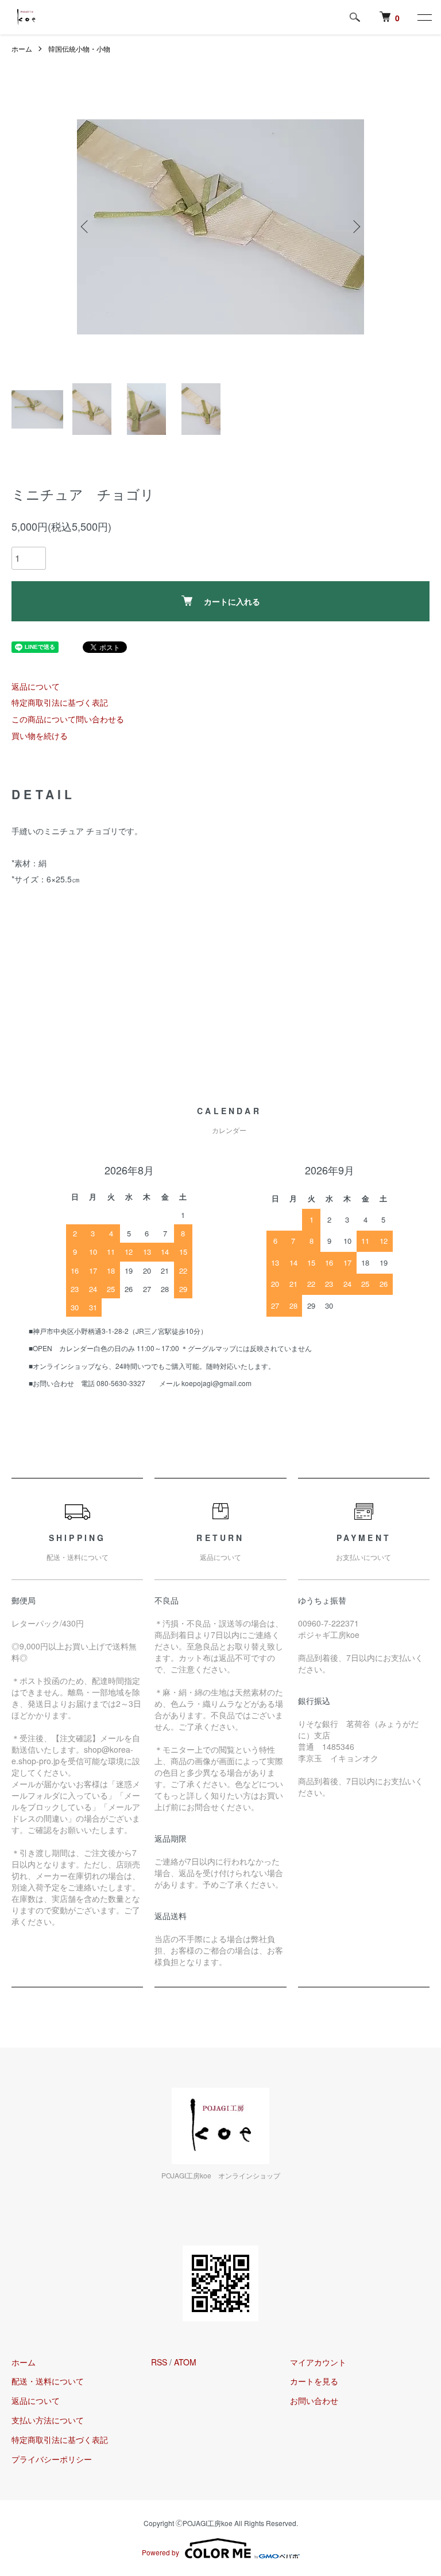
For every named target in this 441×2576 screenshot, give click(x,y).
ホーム (22, 48)
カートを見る (314, 2381)
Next (355, 227)
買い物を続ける (40, 736)
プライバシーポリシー (52, 2459)
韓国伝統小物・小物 (79, 48)
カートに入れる (232, 601)
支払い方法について (48, 2420)
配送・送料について (48, 2381)
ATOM (185, 2362)
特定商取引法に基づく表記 (60, 702)
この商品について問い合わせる (68, 719)
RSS (159, 2362)
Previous (86, 227)
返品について (36, 686)
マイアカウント (318, 2362)
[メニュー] (424, 17)
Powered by (160, 2552)
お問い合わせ (314, 2400)
